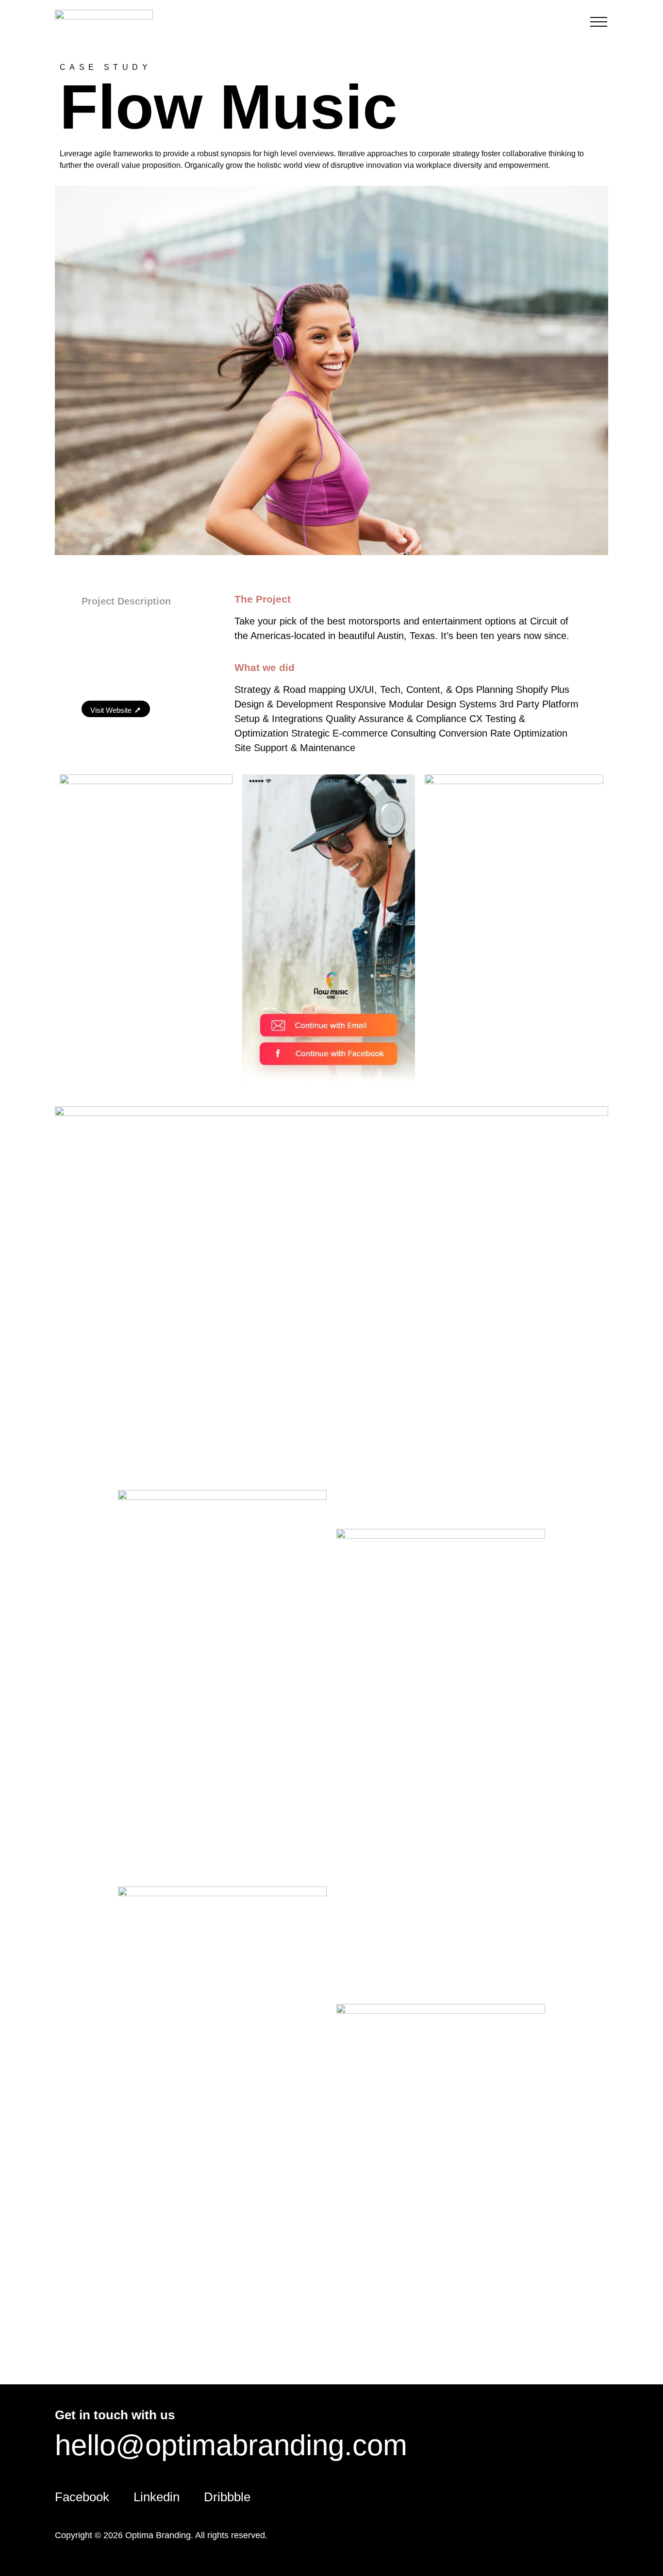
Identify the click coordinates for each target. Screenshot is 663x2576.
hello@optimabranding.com (231, 2445)
